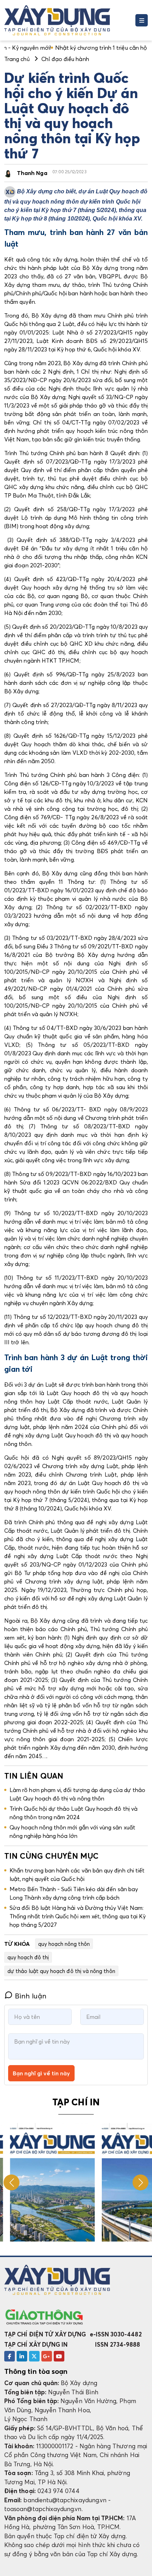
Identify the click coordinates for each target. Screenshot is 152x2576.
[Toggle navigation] (142, 20)
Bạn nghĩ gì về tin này (41, 2073)
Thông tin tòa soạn (36, 2371)
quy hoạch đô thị (28, 1957)
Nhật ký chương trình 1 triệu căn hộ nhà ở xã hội (71, 48)
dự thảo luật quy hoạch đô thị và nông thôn (61, 1971)
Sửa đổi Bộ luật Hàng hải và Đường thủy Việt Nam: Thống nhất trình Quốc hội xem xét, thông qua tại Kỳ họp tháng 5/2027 (78, 1916)
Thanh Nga (32, 173)
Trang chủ (17, 59)
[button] (141, 2182)
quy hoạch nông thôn (64, 1944)
